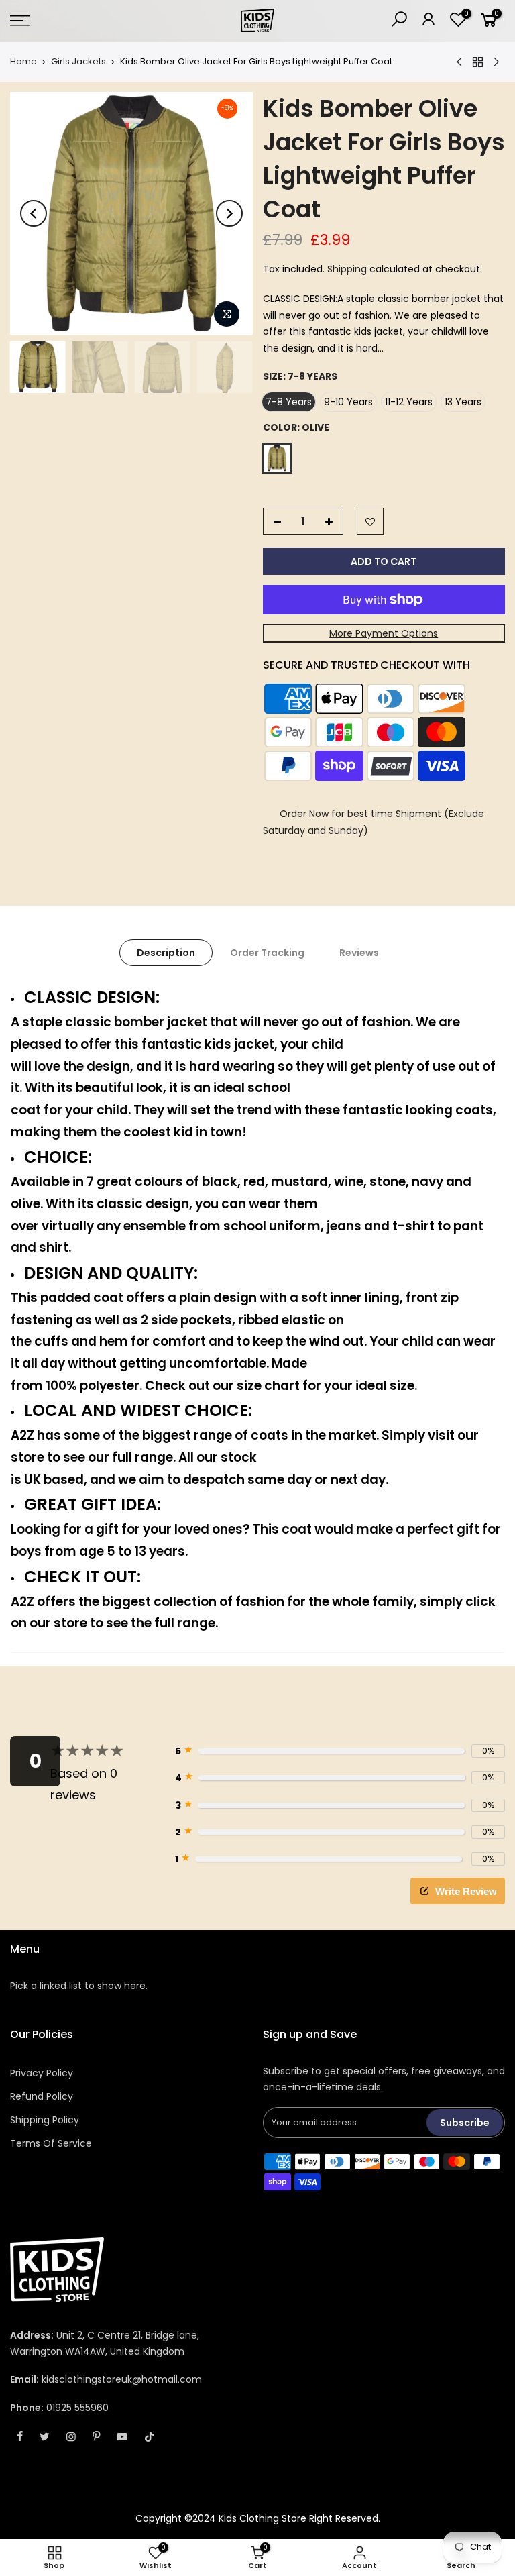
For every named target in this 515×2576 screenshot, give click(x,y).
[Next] (229, 213)
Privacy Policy (42, 2073)
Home (23, 62)
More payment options (384, 633)
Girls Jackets (78, 62)
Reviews (359, 953)
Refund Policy (42, 2096)
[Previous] (34, 213)
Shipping (347, 269)
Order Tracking (267, 953)
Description (166, 953)
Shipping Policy (45, 2120)
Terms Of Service (51, 2143)
